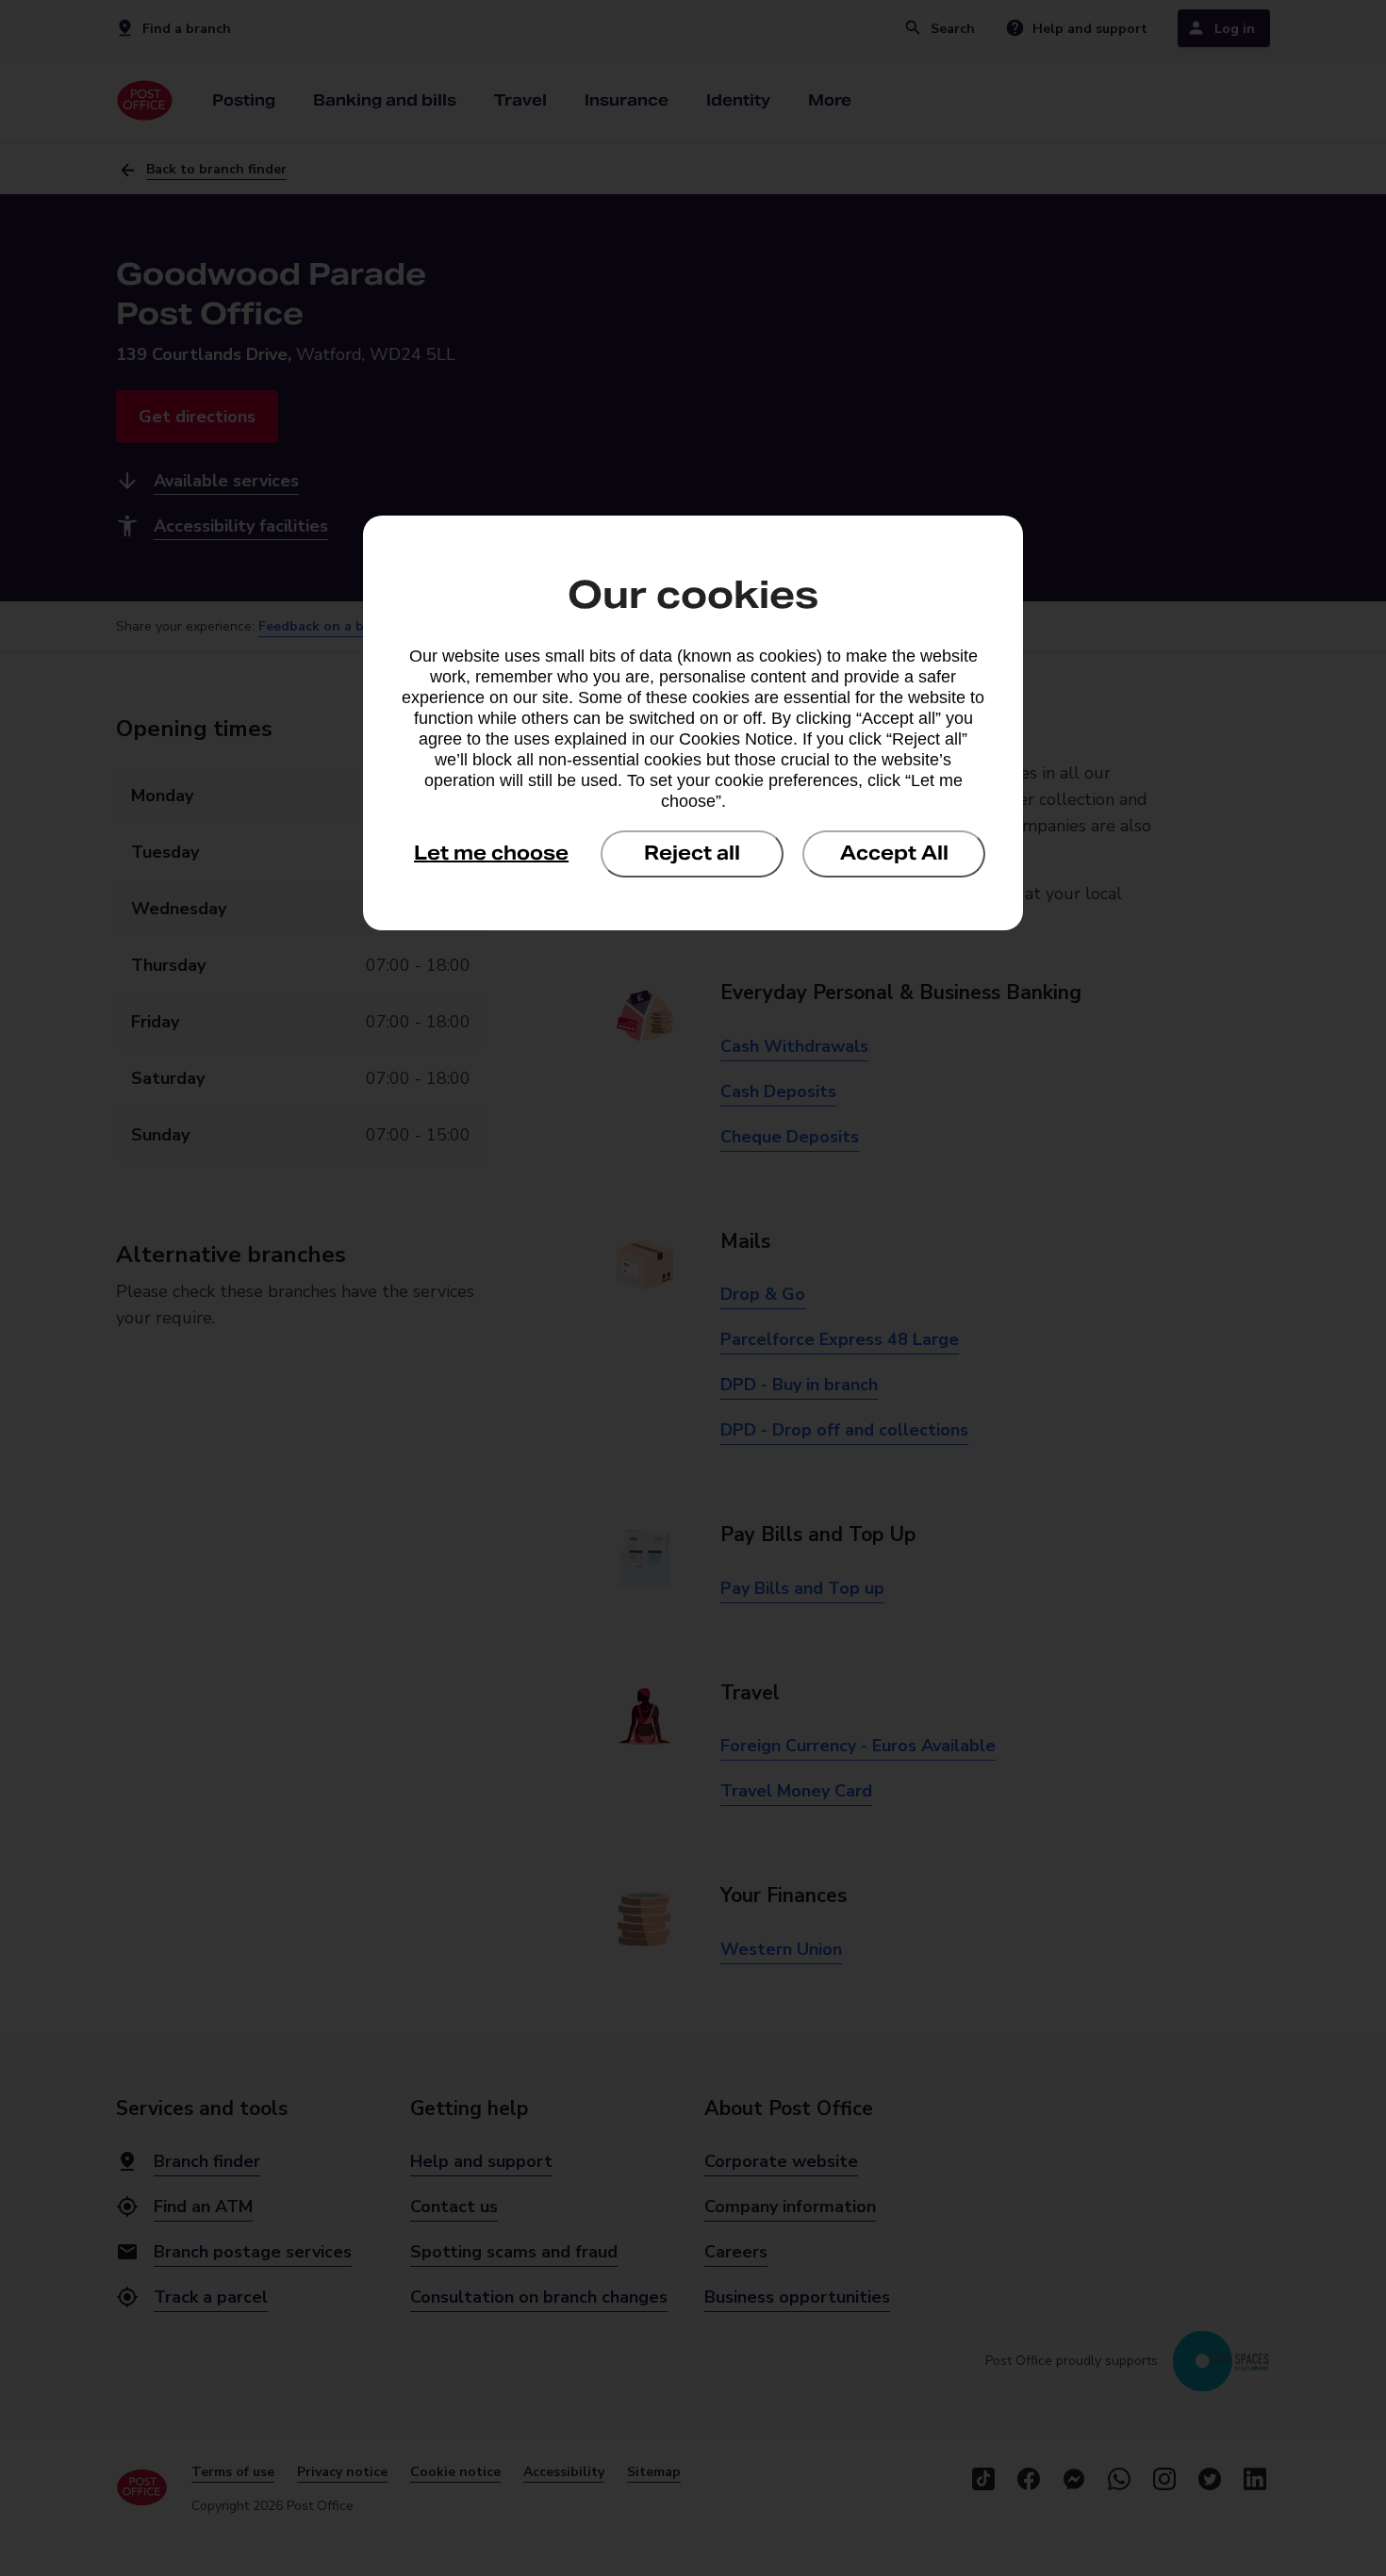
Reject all (692, 853)
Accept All (894, 853)
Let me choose (491, 853)
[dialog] (693, 723)
